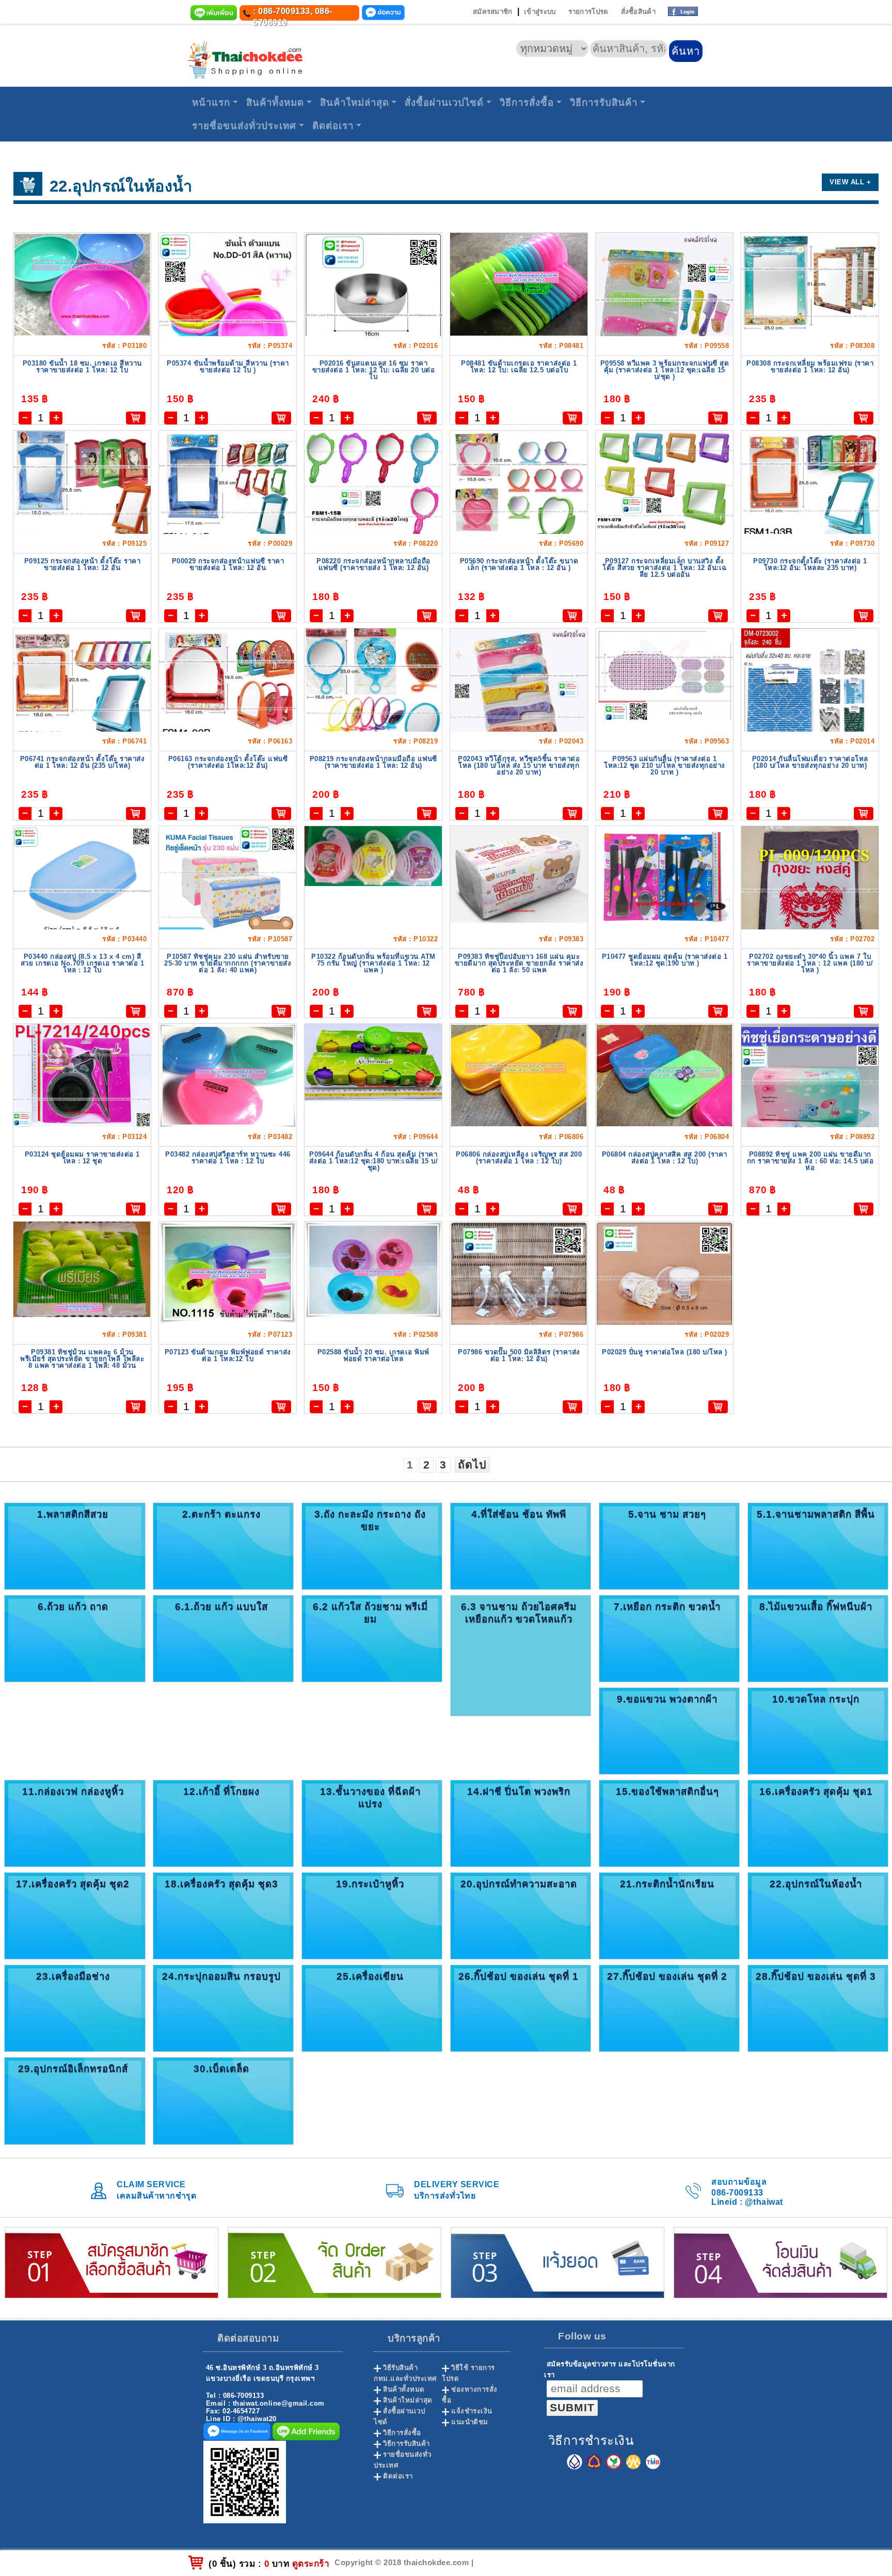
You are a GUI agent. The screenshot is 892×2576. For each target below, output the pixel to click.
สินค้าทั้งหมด (275, 102)
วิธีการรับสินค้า (604, 102)
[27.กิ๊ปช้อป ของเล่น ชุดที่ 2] (669, 2008)
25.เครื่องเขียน (370, 1976)
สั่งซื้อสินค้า (638, 12)
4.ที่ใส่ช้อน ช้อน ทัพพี (519, 1514)
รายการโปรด (588, 12)
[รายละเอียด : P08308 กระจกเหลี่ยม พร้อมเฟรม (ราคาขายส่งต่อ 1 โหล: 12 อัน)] (810, 296)
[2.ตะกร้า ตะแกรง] (223, 1546)
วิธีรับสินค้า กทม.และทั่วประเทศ (405, 2373)
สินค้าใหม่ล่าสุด (355, 102)
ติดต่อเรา (333, 126)
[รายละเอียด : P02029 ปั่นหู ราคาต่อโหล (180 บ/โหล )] (664, 1313)
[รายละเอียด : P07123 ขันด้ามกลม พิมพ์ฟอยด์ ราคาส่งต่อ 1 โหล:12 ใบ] (228, 1272)
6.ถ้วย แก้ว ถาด (73, 1607)
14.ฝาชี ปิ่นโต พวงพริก (519, 1791)
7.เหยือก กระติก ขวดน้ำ (667, 1607)
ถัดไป (472, 1465)
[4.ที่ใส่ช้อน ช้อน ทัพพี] (521, 1546)
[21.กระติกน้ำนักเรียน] (669, 1915)
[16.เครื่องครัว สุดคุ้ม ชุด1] (818, 1823)
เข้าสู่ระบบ (540, 12)
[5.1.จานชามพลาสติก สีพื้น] (818, 1546)
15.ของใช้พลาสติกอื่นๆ (667, 1791)
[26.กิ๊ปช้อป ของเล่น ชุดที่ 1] (521, 2008)
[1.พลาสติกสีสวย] (75, 1546)
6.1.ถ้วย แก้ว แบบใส (221, 1607)
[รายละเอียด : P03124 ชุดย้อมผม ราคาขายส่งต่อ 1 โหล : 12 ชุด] (82, 1075)
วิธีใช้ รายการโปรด (468, 2373)
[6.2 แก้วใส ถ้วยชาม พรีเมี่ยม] (372, 1638)
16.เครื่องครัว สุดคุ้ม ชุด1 (816, 1791)
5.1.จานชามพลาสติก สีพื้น (816, 1514)
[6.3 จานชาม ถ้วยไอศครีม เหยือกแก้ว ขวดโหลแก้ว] (521, 1655)
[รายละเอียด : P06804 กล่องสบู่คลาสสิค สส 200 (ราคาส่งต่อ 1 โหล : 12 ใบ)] (664, 1075)
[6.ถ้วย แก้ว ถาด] (75, 1638)
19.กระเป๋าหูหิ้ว (370, 1884)
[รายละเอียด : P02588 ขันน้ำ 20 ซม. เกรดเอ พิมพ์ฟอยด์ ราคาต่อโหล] (373, 1269)
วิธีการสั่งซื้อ (527, 102)
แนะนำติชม (470, 2422)
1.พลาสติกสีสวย (73, 1514)
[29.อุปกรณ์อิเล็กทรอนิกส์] (75, 2100)
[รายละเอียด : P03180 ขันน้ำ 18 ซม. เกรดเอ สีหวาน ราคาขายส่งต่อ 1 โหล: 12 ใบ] (82, 284)
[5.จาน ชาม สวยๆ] (669, 1546)
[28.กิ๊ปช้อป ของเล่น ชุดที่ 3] (818, 2008)
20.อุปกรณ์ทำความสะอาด (519, 1884)
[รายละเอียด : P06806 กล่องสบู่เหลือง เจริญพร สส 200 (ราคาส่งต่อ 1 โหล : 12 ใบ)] (519, 1075)
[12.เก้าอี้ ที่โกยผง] (223, 1823)
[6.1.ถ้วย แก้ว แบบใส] (223, 1638)
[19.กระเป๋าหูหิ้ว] (372, 1915)
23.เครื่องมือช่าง (73, 1976)
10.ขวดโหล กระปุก (816, 1699)
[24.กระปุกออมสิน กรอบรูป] (223, 2008)
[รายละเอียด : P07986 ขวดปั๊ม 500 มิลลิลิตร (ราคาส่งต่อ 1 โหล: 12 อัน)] (519, 1313)
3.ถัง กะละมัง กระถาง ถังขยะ (370, 1520)
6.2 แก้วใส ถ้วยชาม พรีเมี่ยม (370, 1613)
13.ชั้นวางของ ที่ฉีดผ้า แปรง (370, 1798)
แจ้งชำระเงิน (472, 2411)
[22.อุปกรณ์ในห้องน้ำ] (818, 1915)
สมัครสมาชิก (493, 12)
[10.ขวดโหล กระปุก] (818, 1730)
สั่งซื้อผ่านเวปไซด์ (444, 102)
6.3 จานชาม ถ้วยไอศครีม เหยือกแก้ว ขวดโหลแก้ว (519, 1613)
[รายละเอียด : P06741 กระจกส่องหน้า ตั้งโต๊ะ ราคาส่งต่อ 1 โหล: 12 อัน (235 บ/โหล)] (82, 690)
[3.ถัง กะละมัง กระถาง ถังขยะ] (372, 1546)
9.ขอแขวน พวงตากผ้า (667, 1699)
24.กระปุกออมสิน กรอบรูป (221, 1976)
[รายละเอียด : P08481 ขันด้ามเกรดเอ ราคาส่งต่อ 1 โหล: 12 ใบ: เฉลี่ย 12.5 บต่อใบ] (519, 284)
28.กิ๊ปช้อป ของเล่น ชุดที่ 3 (816, 1976)
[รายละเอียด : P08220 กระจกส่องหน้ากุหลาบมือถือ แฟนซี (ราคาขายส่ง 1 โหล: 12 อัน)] (373, 484)
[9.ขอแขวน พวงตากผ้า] (669, 1730)
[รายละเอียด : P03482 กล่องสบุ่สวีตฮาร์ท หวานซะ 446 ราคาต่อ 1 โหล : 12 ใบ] (228, 1075)
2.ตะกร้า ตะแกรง (221, 1514)
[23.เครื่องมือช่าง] (75, 2008)
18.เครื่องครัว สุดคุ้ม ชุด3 (221, 1884)
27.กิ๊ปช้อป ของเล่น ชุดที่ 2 (667, 1976)
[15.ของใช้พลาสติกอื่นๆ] (669, 1823)
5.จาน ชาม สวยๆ (667, 1514)
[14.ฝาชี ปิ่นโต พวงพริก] (521, 1823)
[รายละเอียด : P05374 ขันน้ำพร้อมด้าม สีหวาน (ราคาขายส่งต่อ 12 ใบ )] (228, 316)
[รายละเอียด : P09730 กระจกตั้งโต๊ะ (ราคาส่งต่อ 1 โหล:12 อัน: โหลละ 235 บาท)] (810, 491)
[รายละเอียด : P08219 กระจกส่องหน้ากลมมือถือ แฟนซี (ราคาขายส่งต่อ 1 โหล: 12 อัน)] (373, 693)
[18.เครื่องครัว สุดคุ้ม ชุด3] (223, 1915)
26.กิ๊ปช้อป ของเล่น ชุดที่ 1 (519, 1976)
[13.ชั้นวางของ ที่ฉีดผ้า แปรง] (372, 1823)
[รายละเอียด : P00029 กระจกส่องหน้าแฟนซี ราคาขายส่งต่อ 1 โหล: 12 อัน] (228, 492)
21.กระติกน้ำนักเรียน (667, 1884)
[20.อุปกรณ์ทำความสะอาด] (521, 1915)
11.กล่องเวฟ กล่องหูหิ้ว (73, 1791)
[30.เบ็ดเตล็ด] (223, 2100)
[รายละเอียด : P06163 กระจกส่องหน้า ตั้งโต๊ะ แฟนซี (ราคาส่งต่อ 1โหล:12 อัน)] (228, 689)
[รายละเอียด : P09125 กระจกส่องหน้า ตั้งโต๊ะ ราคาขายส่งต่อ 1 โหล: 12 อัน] (82, 494)
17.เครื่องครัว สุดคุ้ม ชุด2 (73, 1884)
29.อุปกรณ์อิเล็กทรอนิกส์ (73, 2069)
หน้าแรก (211, 102)
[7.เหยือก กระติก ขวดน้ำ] (669, 1638)
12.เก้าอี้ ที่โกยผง (221, 1791)
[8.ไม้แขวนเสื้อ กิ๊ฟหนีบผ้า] (818, 1638)
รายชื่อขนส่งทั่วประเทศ (244, 126)
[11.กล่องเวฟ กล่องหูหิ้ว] (75, 1823)
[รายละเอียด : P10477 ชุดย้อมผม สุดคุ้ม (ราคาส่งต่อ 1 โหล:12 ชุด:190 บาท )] (664, 878)
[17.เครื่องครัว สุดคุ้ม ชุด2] (75, 1915)
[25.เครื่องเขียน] (372, 2008)
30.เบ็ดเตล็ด (221, 2069)
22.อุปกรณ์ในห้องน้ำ (816, 1884)
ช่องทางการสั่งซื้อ (470, 2395)
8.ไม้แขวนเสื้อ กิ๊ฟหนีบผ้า (816, 1607)
